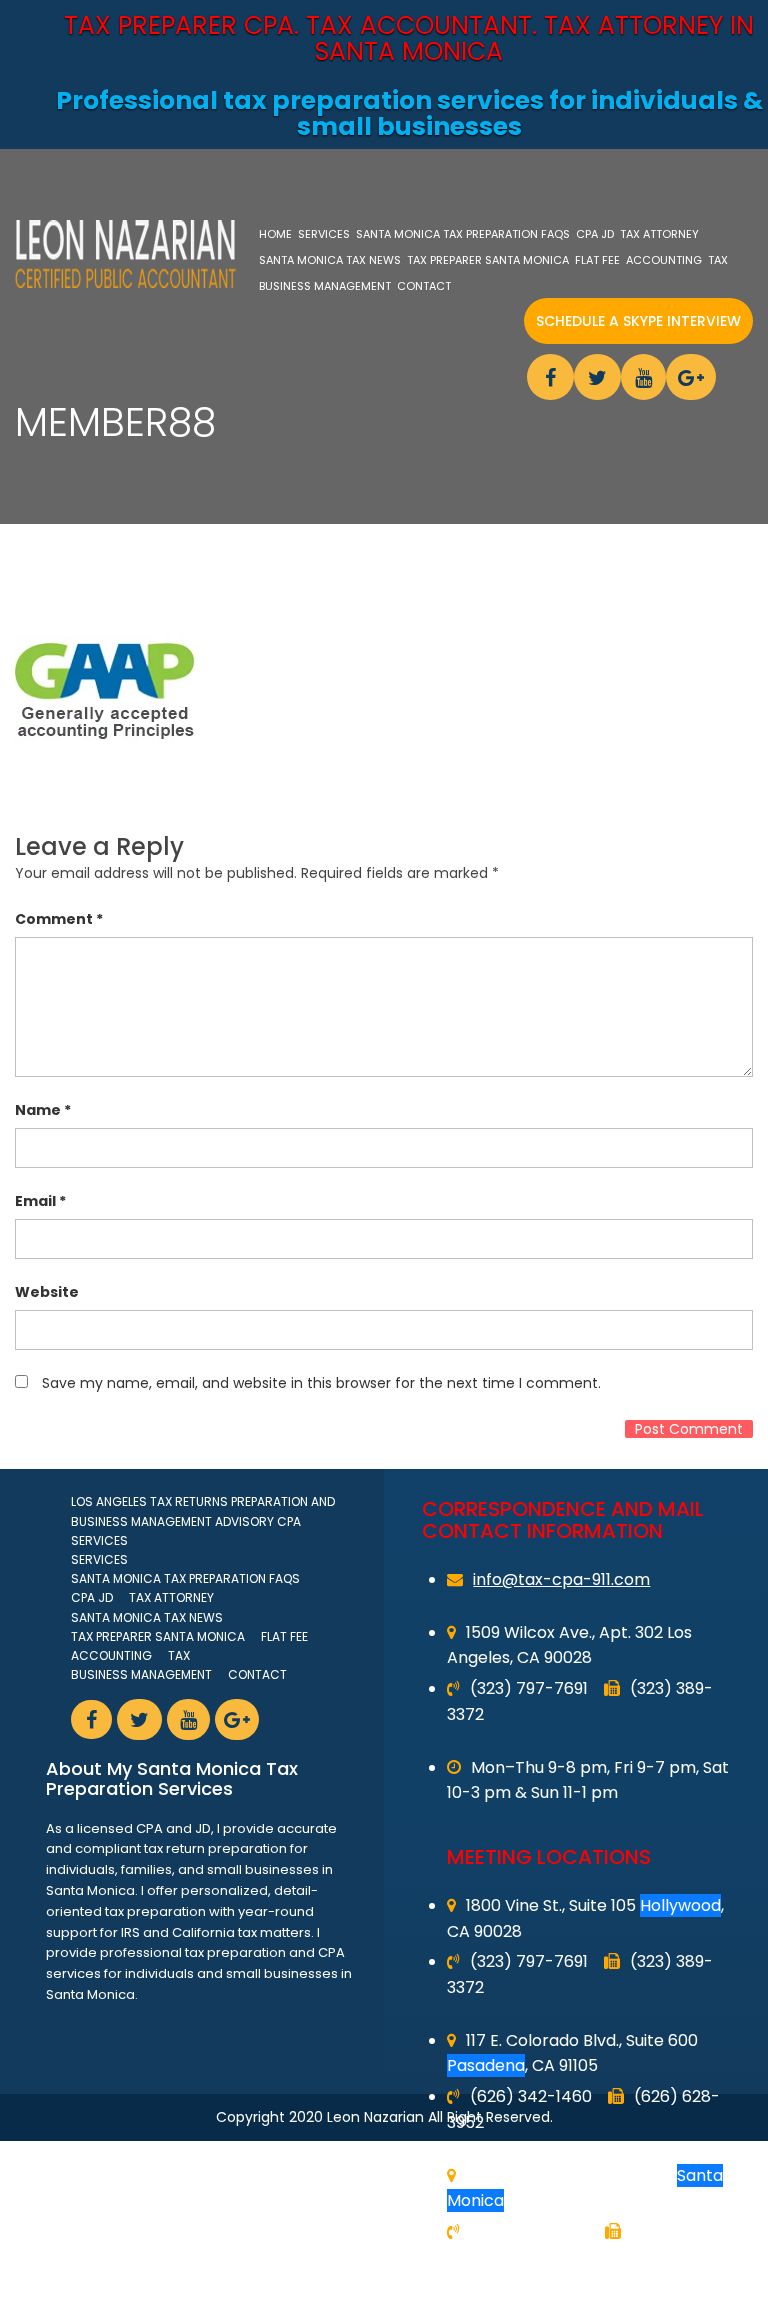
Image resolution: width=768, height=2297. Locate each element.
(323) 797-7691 (529, 1688)
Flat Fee (597, 260)
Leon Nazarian (375, 2117)
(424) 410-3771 (529, 2231)
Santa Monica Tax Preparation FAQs (463, 234)
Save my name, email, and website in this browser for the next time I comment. (321, 1383)
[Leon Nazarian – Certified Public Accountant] (125, 254)
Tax (718, 260)
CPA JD (595, 234)
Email (40, 1201)
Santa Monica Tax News (330, 260)
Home (275, 234)
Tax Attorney (659, 234)
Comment (59, 919)
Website (47, 1292)
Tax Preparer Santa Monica (488, 260)
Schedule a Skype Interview (638, 321)
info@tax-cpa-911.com (561, 1579)
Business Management (325, 286)
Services (324, 234)
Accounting (664, 260)
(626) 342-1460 (531, 2096)
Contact (424, 286)
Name (43, 1110)
